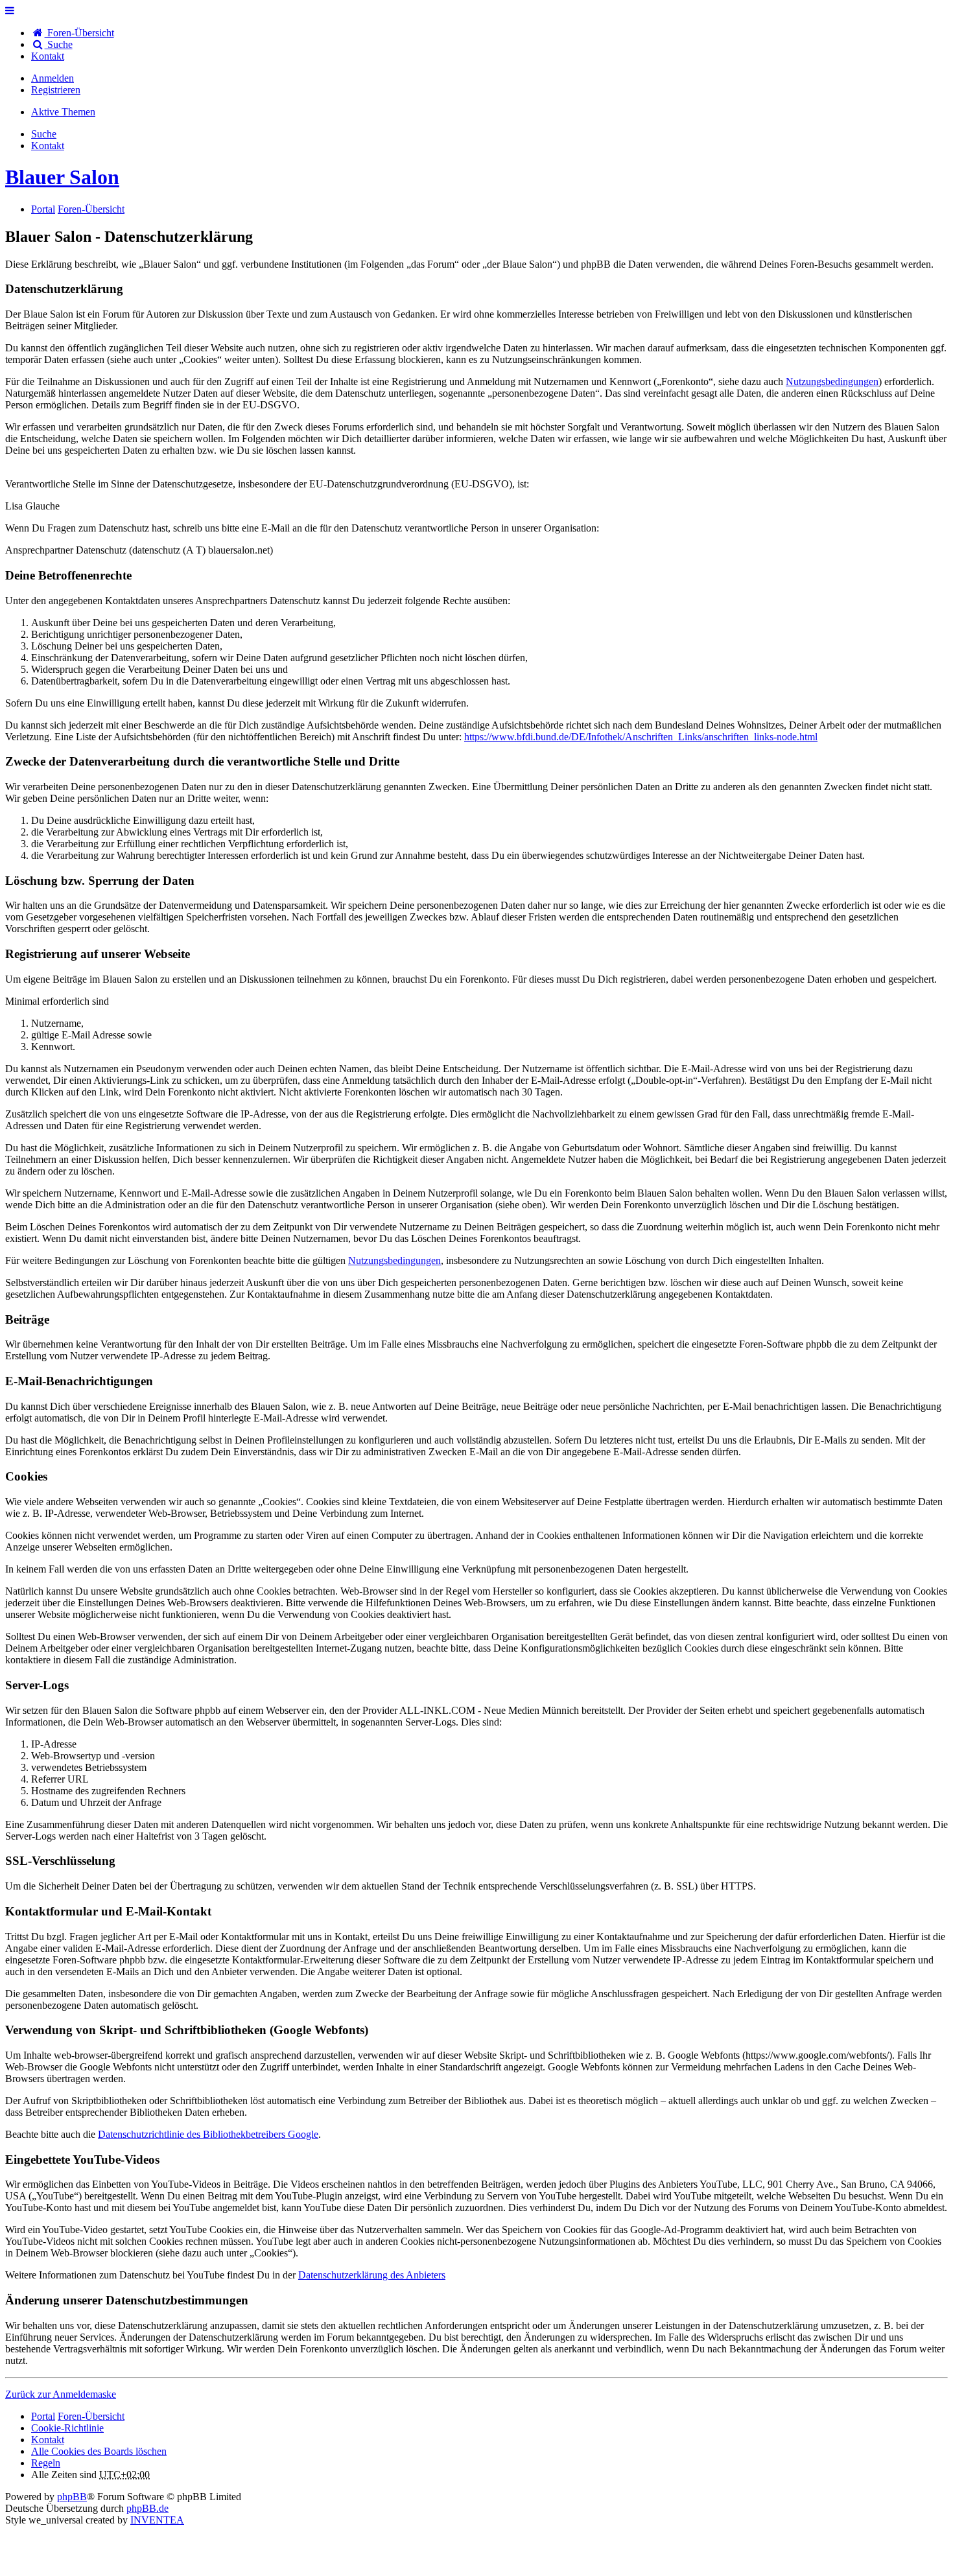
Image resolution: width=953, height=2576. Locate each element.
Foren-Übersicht (91, 2416)
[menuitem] (48, 56)
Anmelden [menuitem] (53, 78)
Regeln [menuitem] (46, 2463)
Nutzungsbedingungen (832, 381)
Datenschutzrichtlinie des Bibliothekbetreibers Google (208, 2134)
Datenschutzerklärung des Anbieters (372, 2275)
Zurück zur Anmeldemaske (61, 2394)
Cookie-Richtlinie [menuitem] (67, 2428)
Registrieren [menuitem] (56, 90)
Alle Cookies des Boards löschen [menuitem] (99, 2451)
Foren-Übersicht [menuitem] (79, 33)
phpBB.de (147, 2508)
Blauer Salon (62, 177)
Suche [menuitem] (59, 44)
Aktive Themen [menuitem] (63, 112)
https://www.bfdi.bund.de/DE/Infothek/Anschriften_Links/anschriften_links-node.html (641, 737)
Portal (43, 209)
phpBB (72, 2497)
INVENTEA (157, 2520)
